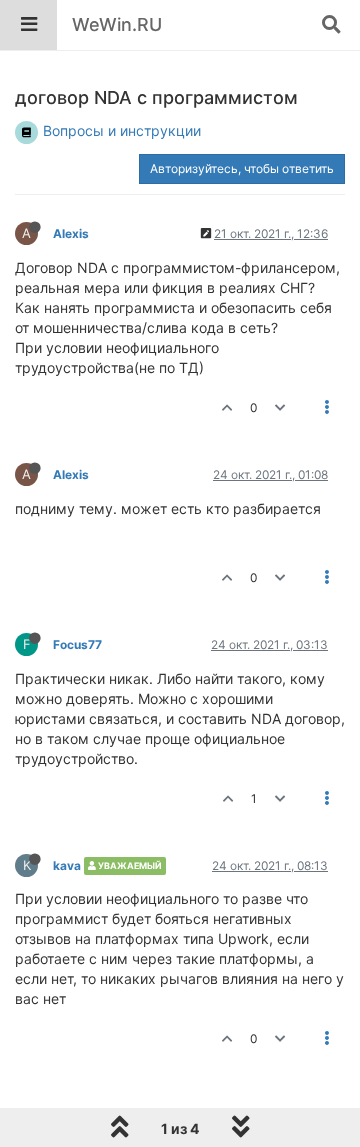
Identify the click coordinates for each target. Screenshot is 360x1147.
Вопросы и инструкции (122, 130)
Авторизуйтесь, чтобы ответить (242, 168)
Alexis (71, 233)
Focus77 (77, 644)
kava (67, 865)
